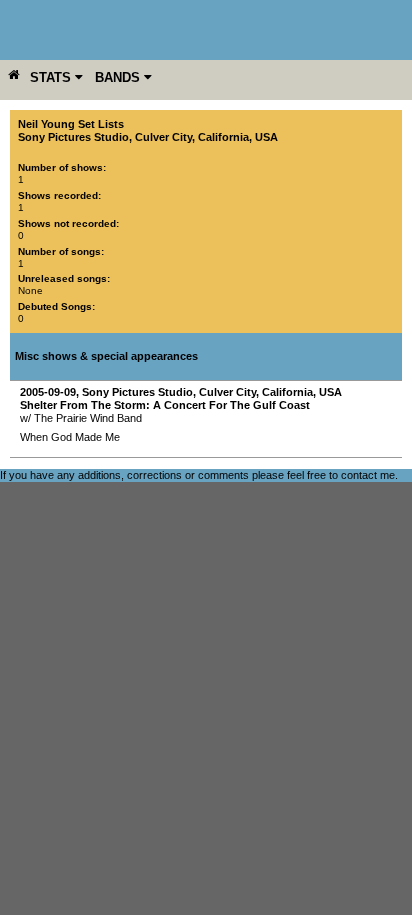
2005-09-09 (48, 392)
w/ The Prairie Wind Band (81, 418)
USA (266, 137)
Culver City (163, 137)
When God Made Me (70, 437)
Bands (119, 77)
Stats (52, 77)
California (223, 137)
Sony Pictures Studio (73, 137)
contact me (368, 475)
